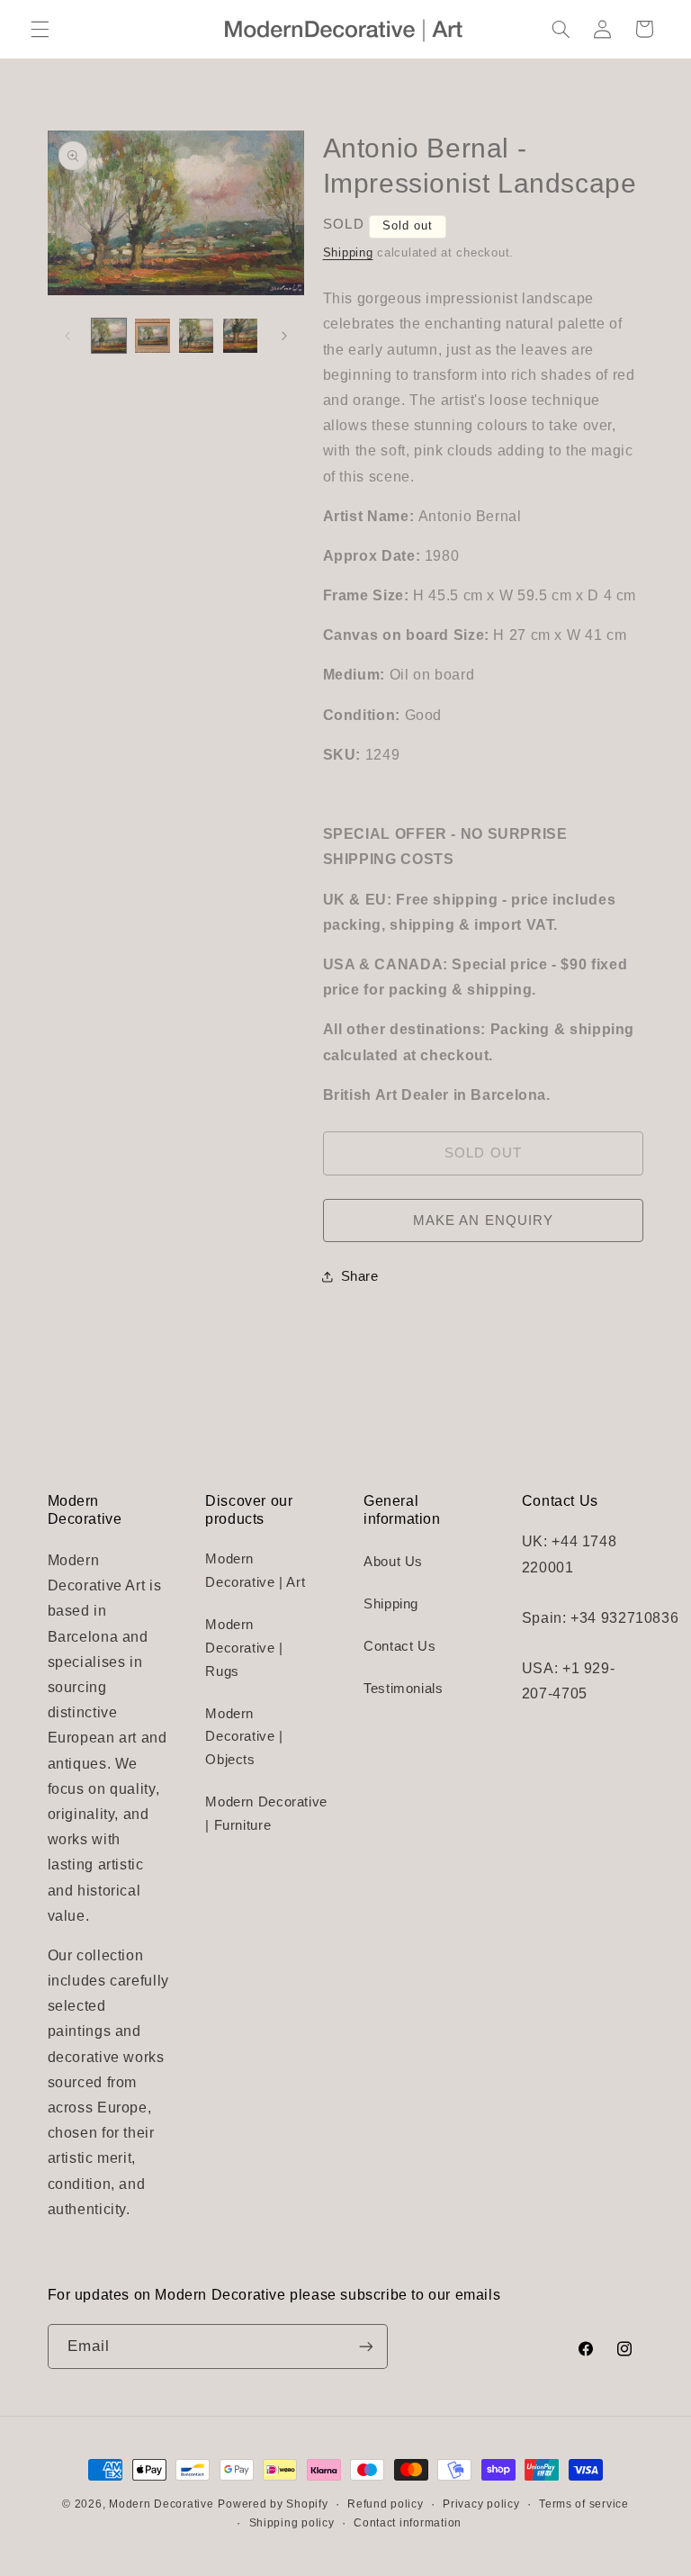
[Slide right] (284, 336)
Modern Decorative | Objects (244, 1737)
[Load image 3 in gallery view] (196, 336)
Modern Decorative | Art (255, 1571)
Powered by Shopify (273, 2504)
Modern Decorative (162, 2504)
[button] (40, 29)
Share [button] (360, 1276)
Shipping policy (292, 2523)
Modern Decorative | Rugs (244, 1648)
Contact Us (399, 1646)
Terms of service (584, 2504)
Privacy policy (481, 2504)
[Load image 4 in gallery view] (240, 336)
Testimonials (404, 1689)
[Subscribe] (365, 2346)
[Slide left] (67, 336)
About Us (393, 1562)
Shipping (348, 253)
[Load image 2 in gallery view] (152, 336)
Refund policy (386, 2504)
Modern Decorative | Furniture (266, 1814)
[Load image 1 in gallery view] (109, 336)
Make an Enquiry (483, 1220)
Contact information (408, 2523)
